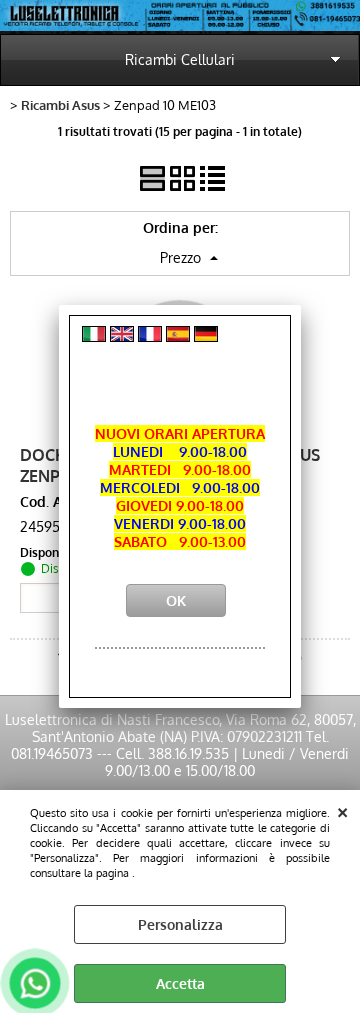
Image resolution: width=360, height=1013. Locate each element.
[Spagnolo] (178, 336)
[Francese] (150, 336)
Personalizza (180, 924)
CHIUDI (342, 810)
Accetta (180, 983)
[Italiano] (94, 336)
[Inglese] (122, 336)
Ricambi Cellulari (180, 59)
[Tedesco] (206, 336)
